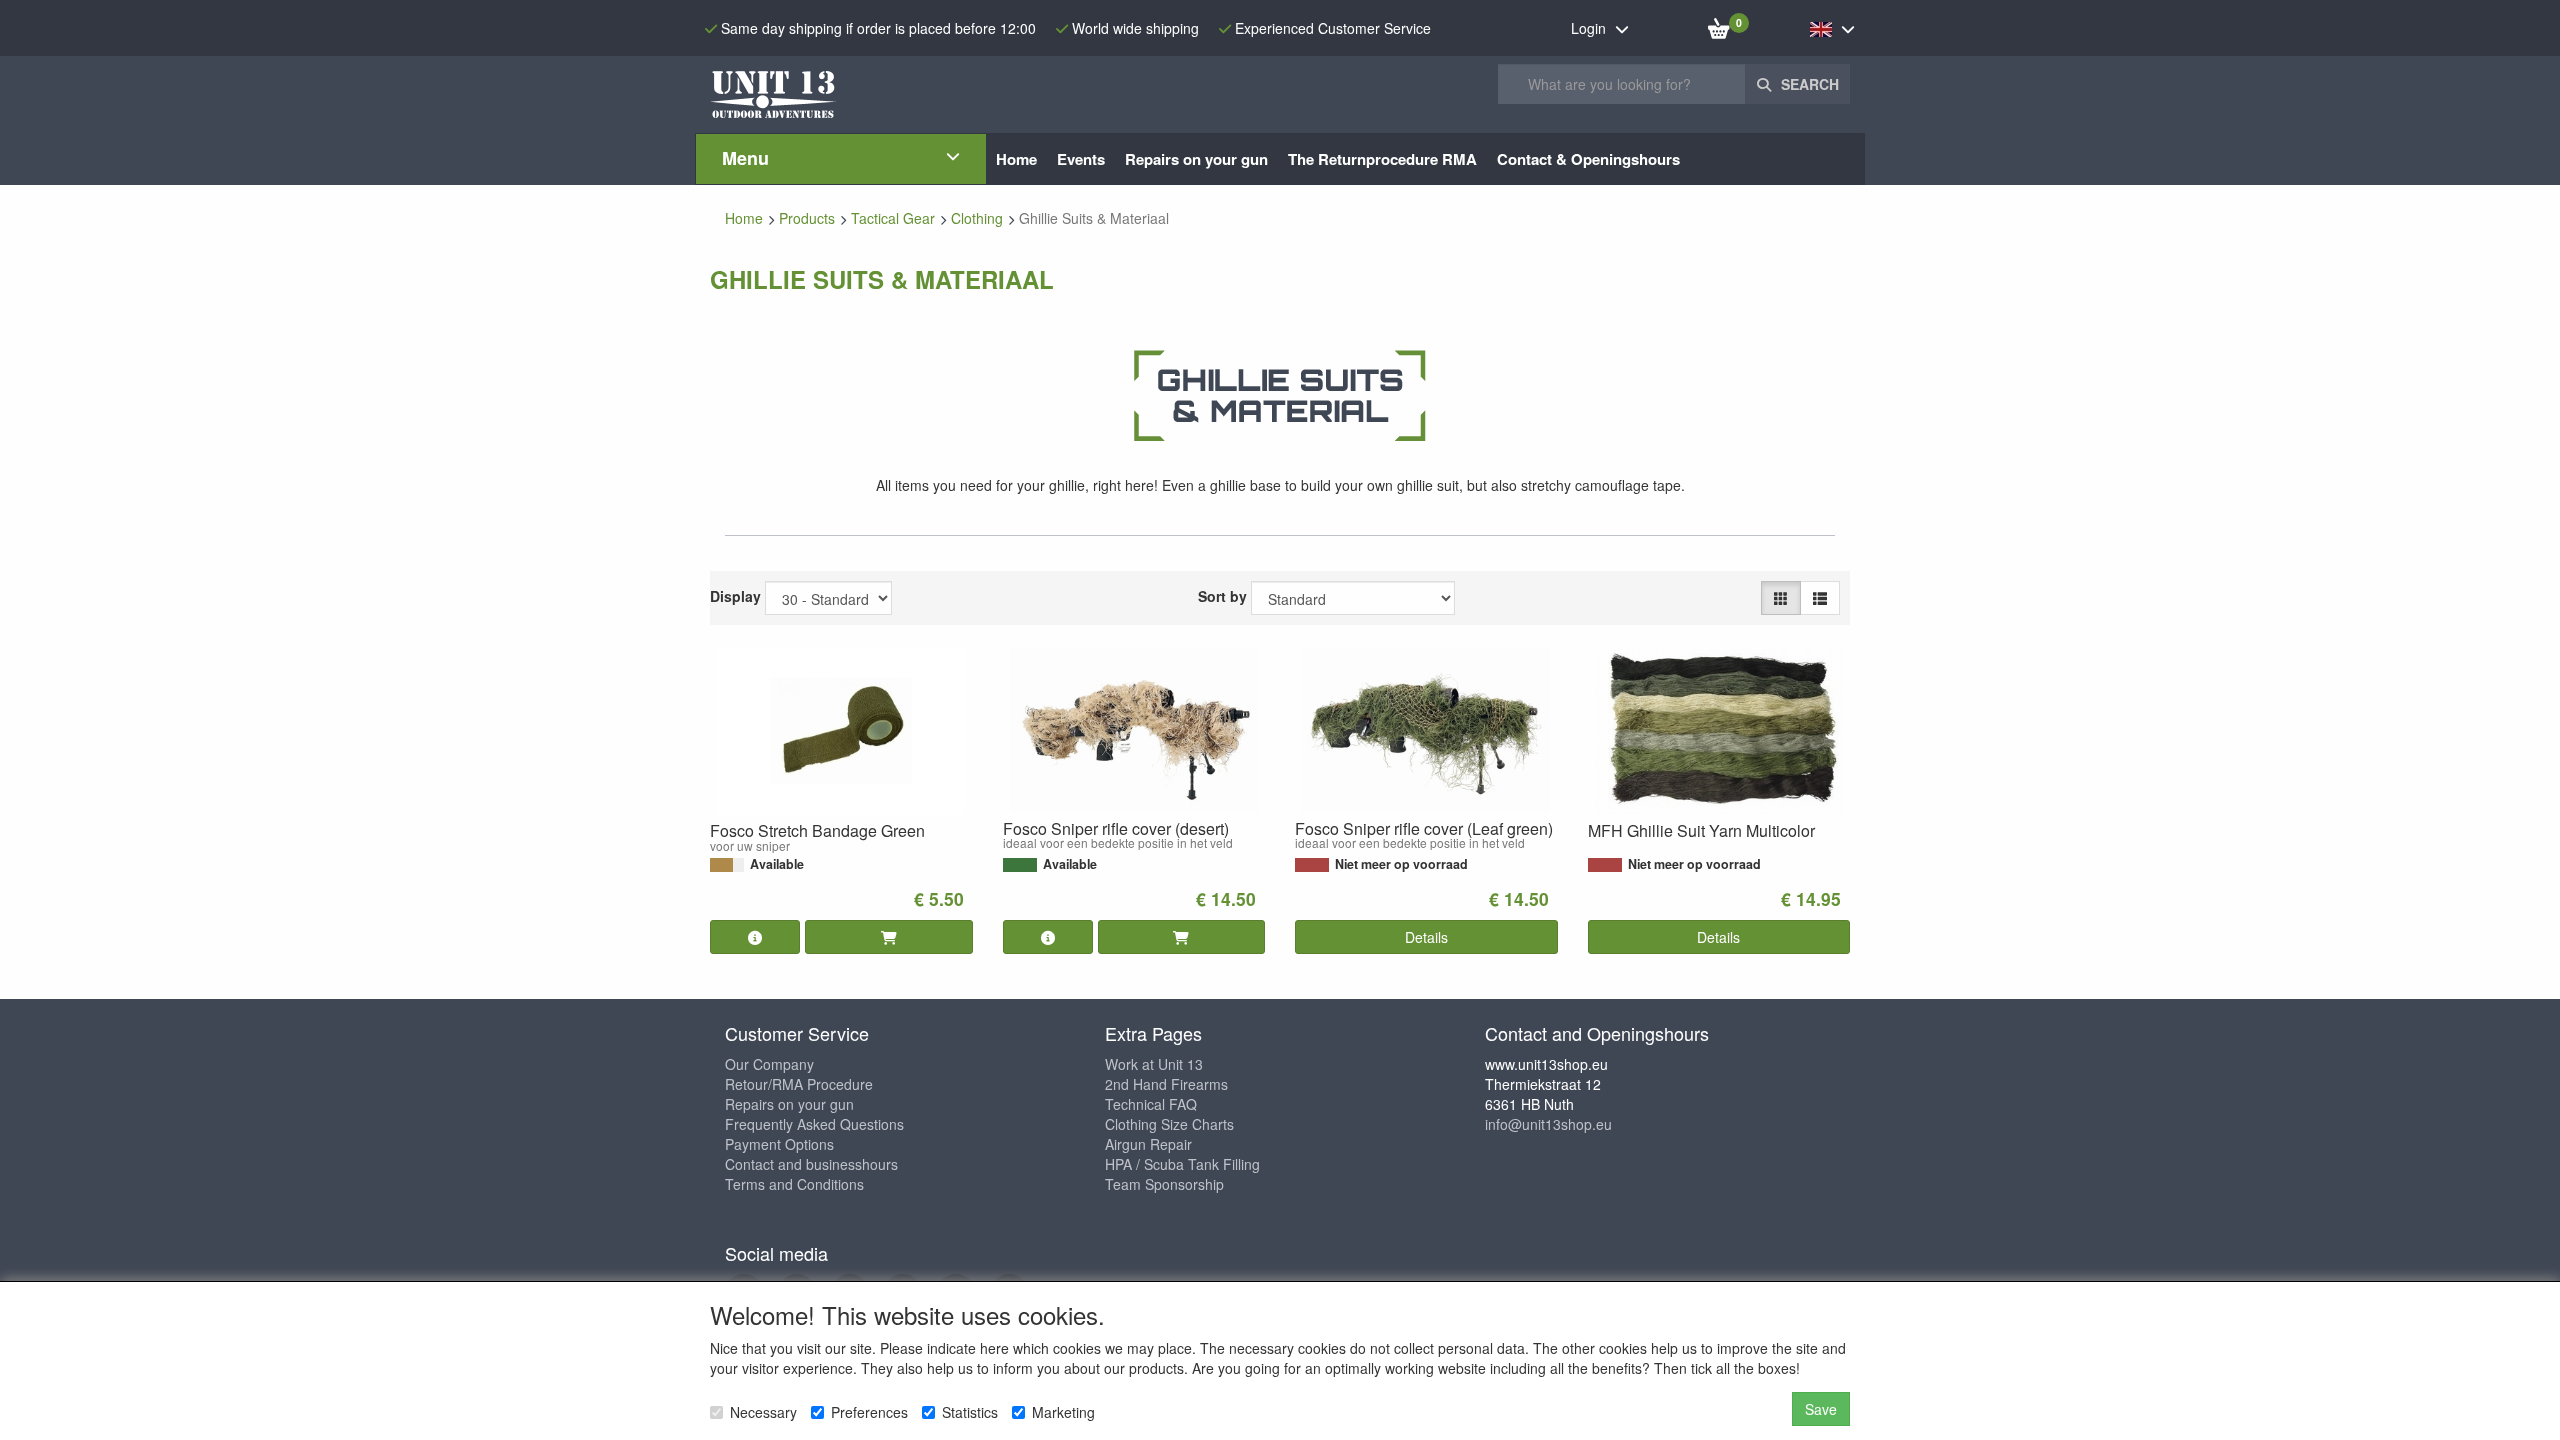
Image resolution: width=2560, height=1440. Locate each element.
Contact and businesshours (811, 1164)
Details (1426, 937)
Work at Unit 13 (1154, 1064)
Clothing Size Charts (1169, 1124)
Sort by (1222, 596)
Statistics (970, 1412)
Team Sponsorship (1164, 1184)
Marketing (1063, 1412)
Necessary (763, 1412)
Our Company (769, 1064)
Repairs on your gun (789, 1104)
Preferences (869, 1412)
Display (735, 596)
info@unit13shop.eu (1548, 1124)
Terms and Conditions (794, 1184)
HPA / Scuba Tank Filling (1182, 1164)
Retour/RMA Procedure (799, 1084)
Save (1821, 1409)
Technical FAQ (1151, 1104)
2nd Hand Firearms (1166, 1084)
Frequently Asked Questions (814, 1124)
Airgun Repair (1148, 1144)
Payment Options (779, 1144)
